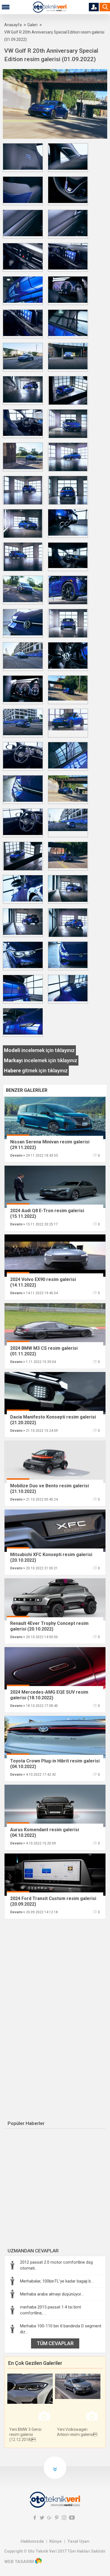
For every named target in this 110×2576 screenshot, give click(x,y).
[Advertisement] (52, 1965)
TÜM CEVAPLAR (55, 2343)
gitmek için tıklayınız (36, 1071)
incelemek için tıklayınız (39, 1050)
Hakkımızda (32, 2541)
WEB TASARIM (19, 2562)
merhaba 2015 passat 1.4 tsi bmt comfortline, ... (50, 2310)
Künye (56, 2541)
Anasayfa (13, 25)
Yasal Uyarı (78, 2541)
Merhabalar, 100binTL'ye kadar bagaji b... (57, 2281)
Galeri (32, 25)
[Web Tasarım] (38, 2562)
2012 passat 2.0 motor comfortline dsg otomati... (56, 2265)
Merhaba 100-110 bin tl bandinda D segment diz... (61, 2329)
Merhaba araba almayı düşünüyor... (52, 2294)
